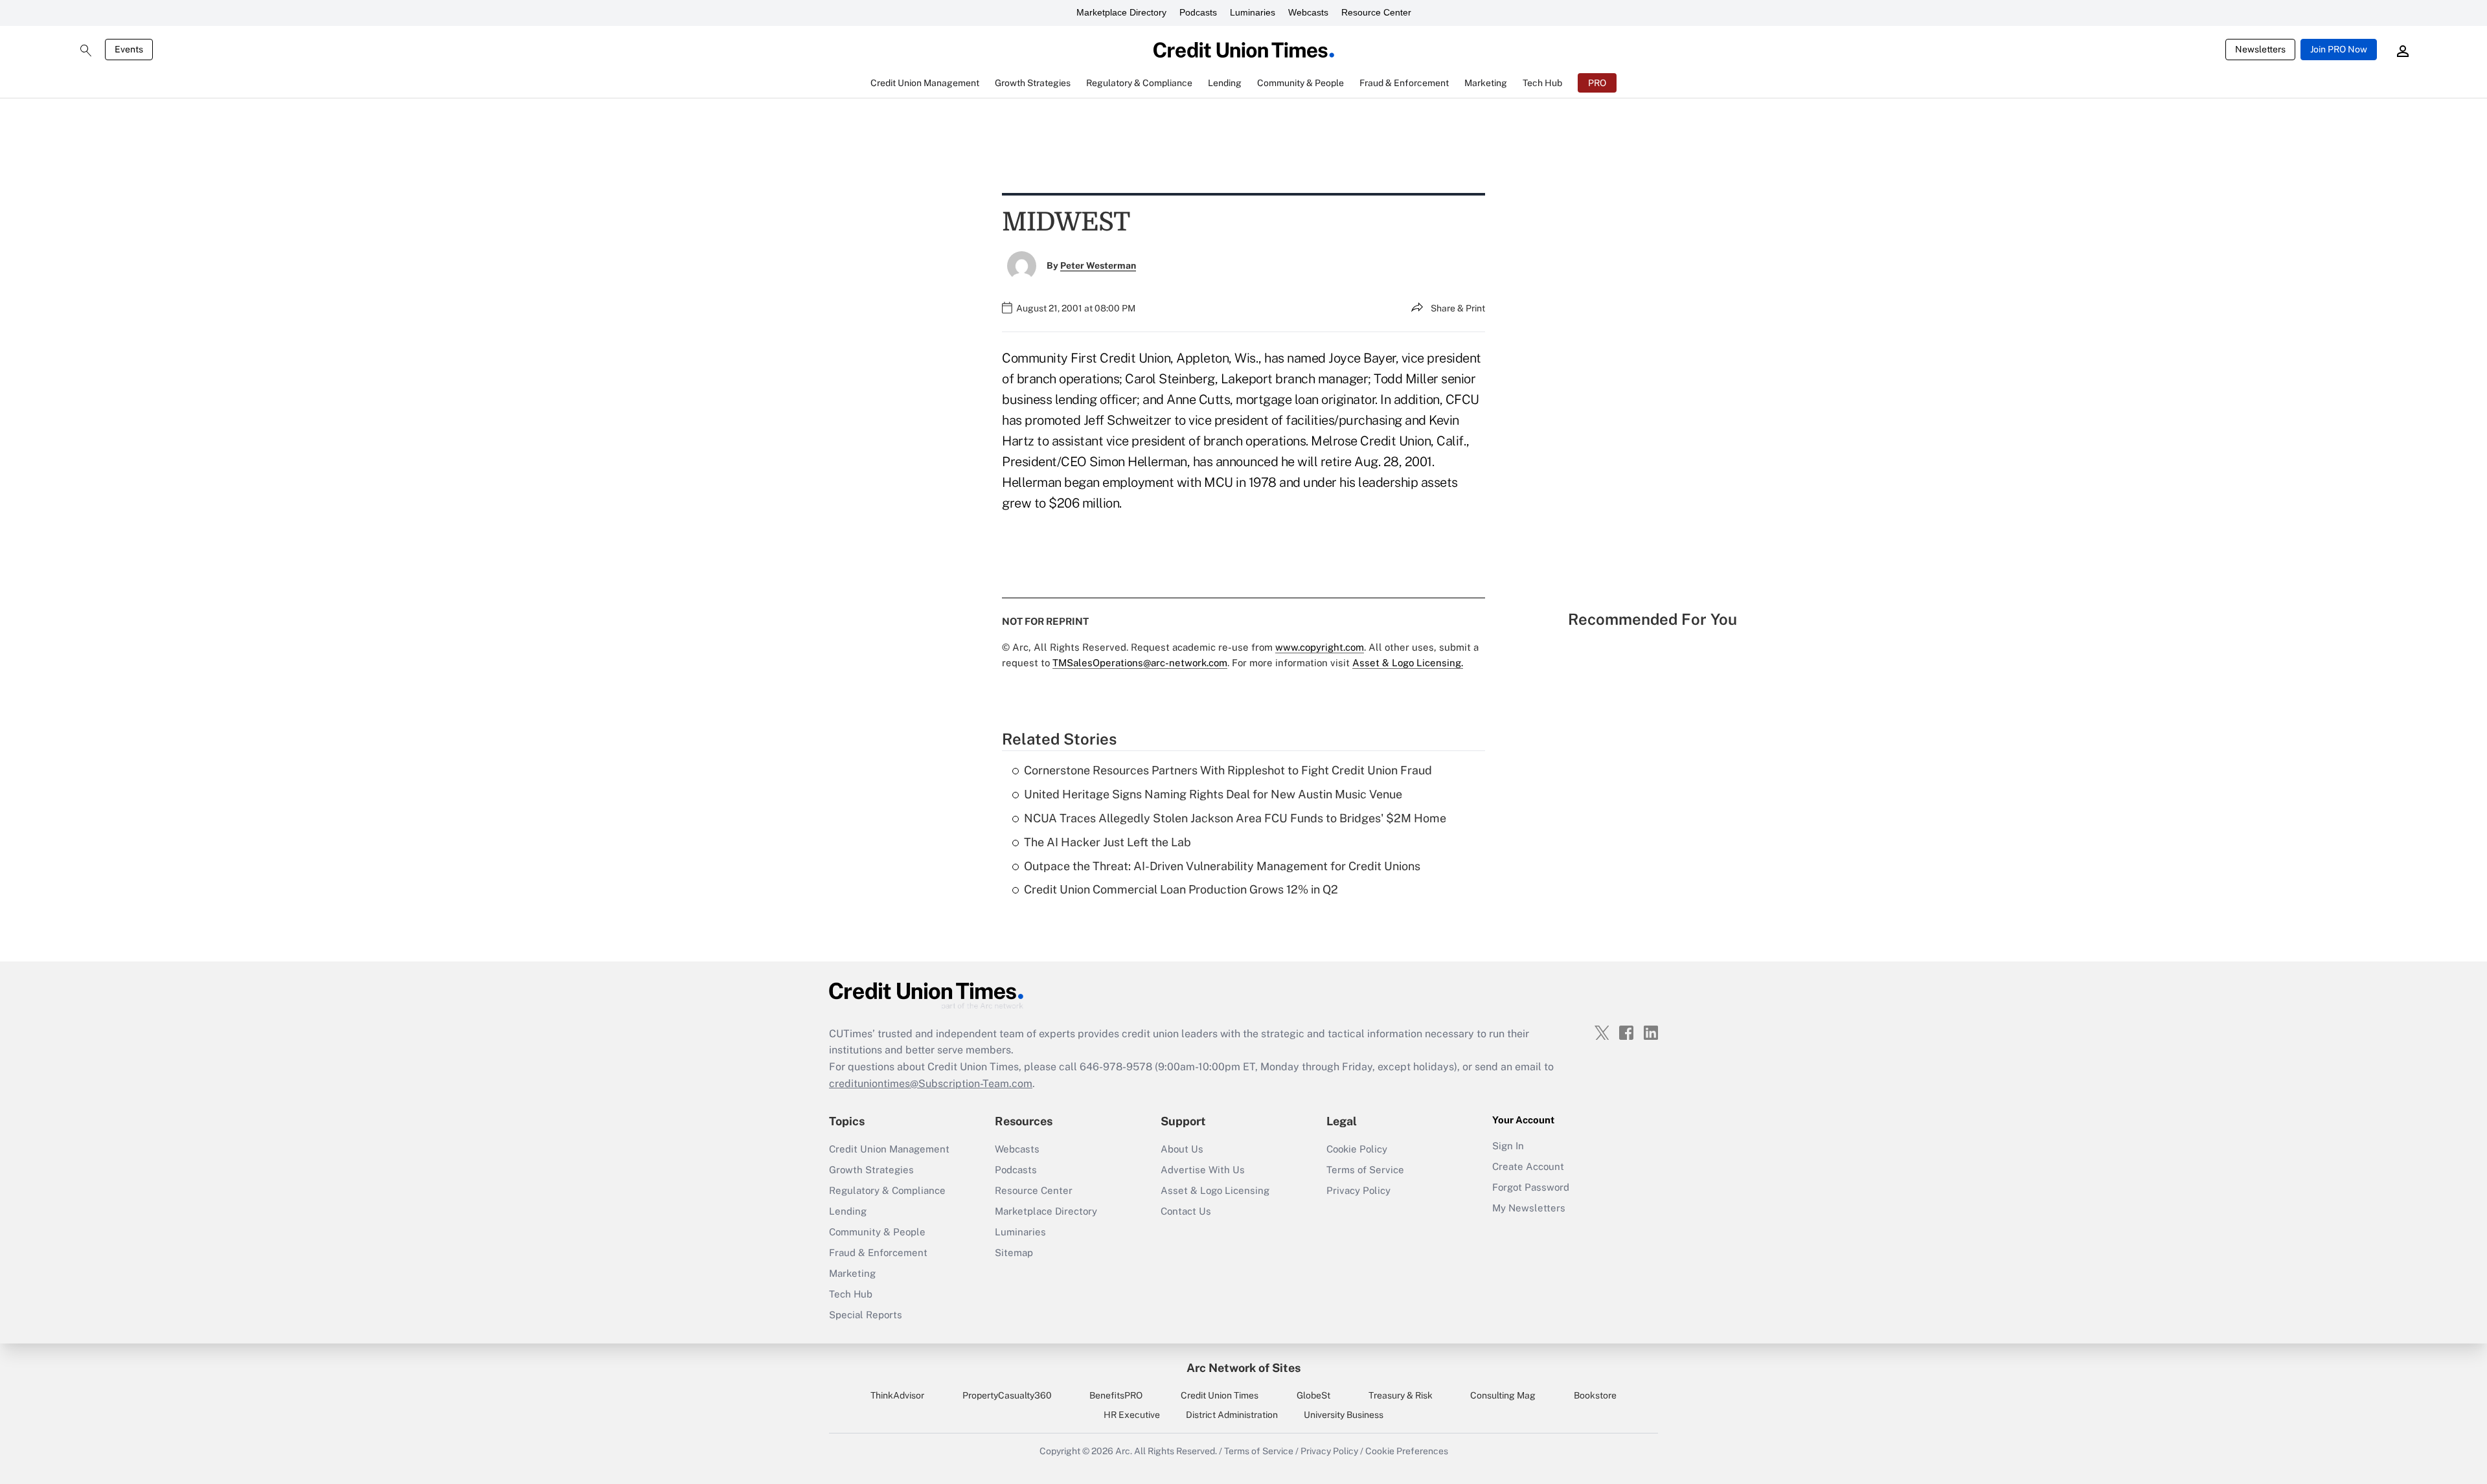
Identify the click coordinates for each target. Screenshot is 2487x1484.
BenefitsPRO (1116, 1395)
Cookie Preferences (1407, 1451)
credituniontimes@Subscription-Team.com (931, 1084)
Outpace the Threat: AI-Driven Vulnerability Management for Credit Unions (1222, 866)
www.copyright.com (1320, 647)
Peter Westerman (1098, 265)
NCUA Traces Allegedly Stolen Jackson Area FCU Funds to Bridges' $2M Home (1235, 818)
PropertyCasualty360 (1007, 1395)
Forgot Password (1531, 1187)
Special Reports (866, 1315)
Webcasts (1308, 12)
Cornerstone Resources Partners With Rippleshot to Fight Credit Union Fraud (1228, 770)
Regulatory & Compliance (887, 1190)
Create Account (1528, 1166)
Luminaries (1253, 12)
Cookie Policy (1357, 1149)
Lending (848, 1211)
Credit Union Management (889, 1149)
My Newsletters (1529, 1208)
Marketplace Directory (1121, 12)
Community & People (877, 1232)
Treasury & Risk (1401, 1395)
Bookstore (1595, 1395)
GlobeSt (1313, 1395)
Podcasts (1198, 12)
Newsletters (2260, 49)
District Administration (1232, 1415)
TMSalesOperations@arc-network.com (1140, 663)
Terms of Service (1365, 1170)
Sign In (1508, 1146)
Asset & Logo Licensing (1215, 1190)
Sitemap (1014, 1253)
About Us (1182, 1149)
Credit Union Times (1220, 1395)
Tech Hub (851, 1294)
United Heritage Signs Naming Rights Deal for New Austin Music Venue (1213, 794)
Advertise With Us (1203, 1170)
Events (129, 49)
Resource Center (1376, 12)
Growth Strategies (871, 1170)
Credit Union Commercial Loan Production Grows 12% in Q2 (1181, 889)
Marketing (852, 1273)
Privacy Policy (1358, 1190)
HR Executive (1132, 1415)
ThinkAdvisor (897, 1395)
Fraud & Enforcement (878, 1253)
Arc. (1124, 1451)
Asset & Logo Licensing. (1408, 663)
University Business (1344, 1415)
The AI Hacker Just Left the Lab (1107, 842)
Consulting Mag (1503, 1395)
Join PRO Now (2339, 49)
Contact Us (1186, 1211)
